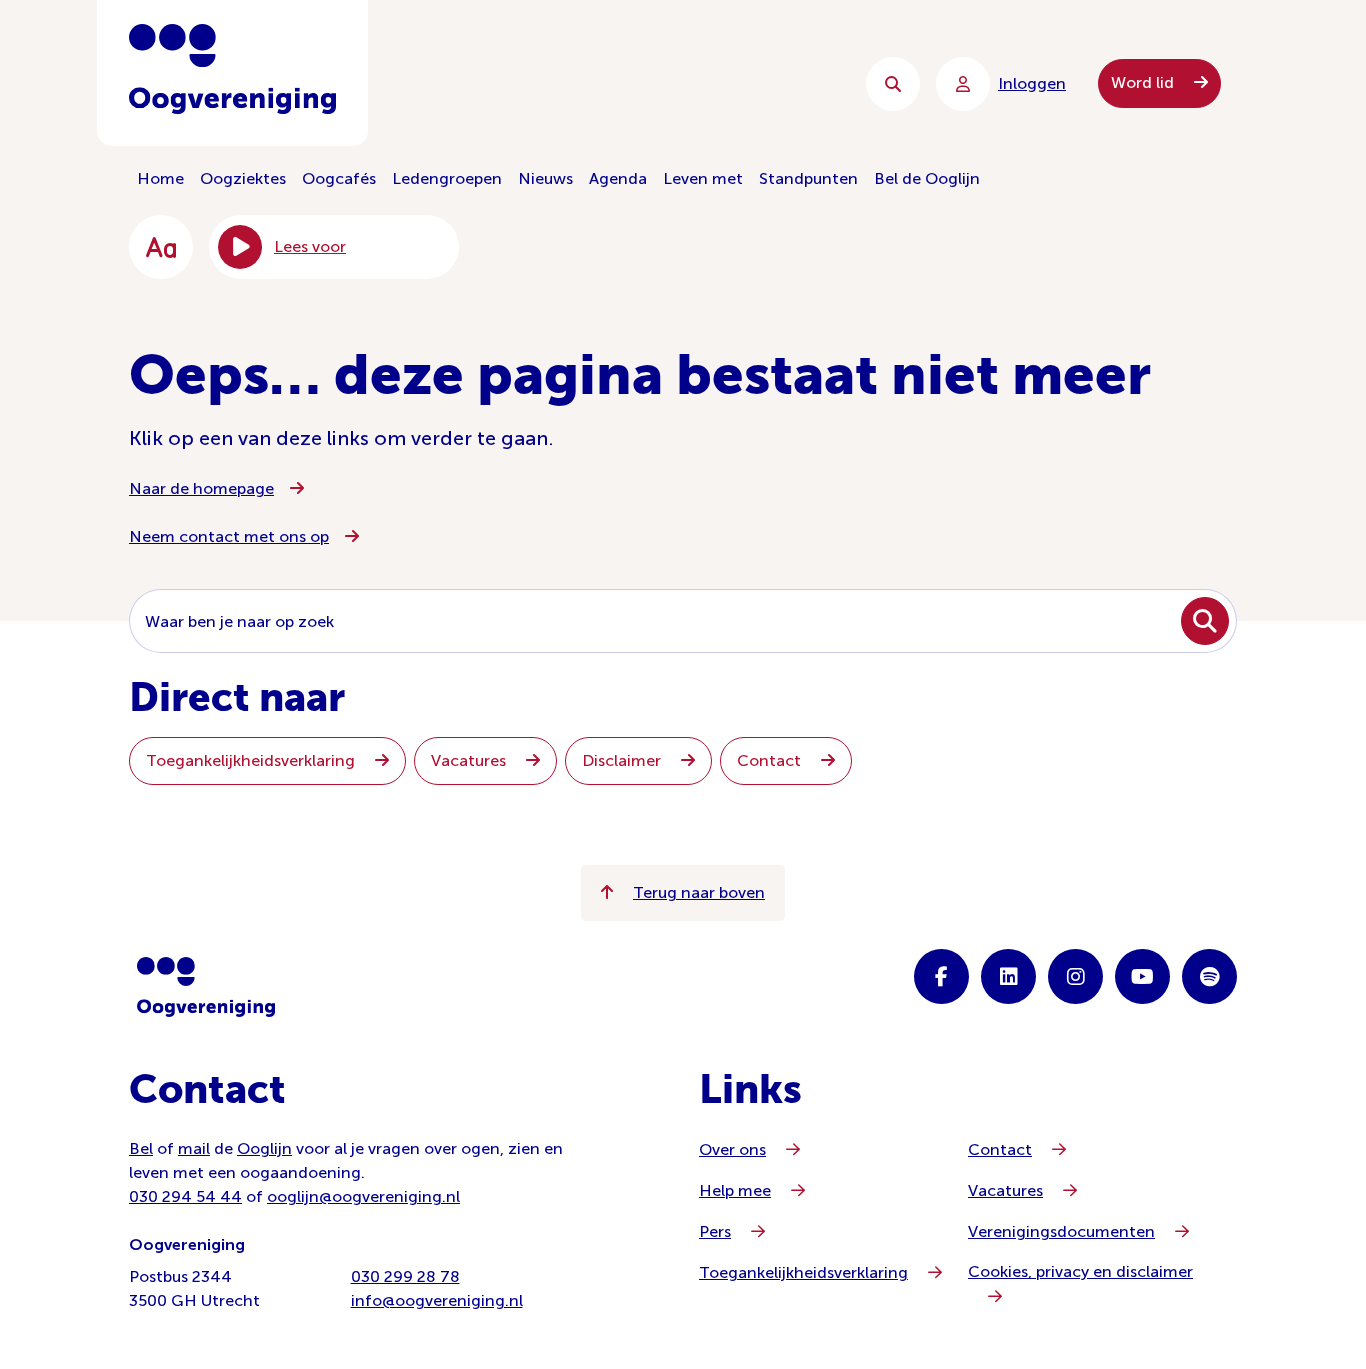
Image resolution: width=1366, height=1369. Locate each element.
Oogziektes (243, 178)
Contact (771, 760)
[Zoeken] (893, 84)
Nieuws (545, 178)
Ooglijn (264, 1148)
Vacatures (470, 760)
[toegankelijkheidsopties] (161, 247)
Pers (715, 1231)
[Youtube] (1142, 976)
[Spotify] (1209, 976)
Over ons (732, 1149)
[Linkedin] (1008, 976)
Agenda (618, 178)
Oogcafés (339, 178)
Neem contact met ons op (229, 536)
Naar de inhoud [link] (533, 83)
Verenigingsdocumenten (1061, 1231)
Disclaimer (623, 760)
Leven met (703, 178)
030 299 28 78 (405, 1276)
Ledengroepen (447, 178)
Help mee (735, 1190)
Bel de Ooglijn (927, 178)
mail (194, 1148)
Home (160, 178)
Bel (141, 1148)
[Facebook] (941, 976)
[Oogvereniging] (206, 987)
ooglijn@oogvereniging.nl (363, 1196)
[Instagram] (1075, 976)
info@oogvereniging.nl (437, 1300)
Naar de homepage (201, 488)
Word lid (1144, 82)
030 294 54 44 (185, 1196)
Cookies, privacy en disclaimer (1080, 1271)
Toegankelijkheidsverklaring (252, 760)
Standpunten (808, 178)
